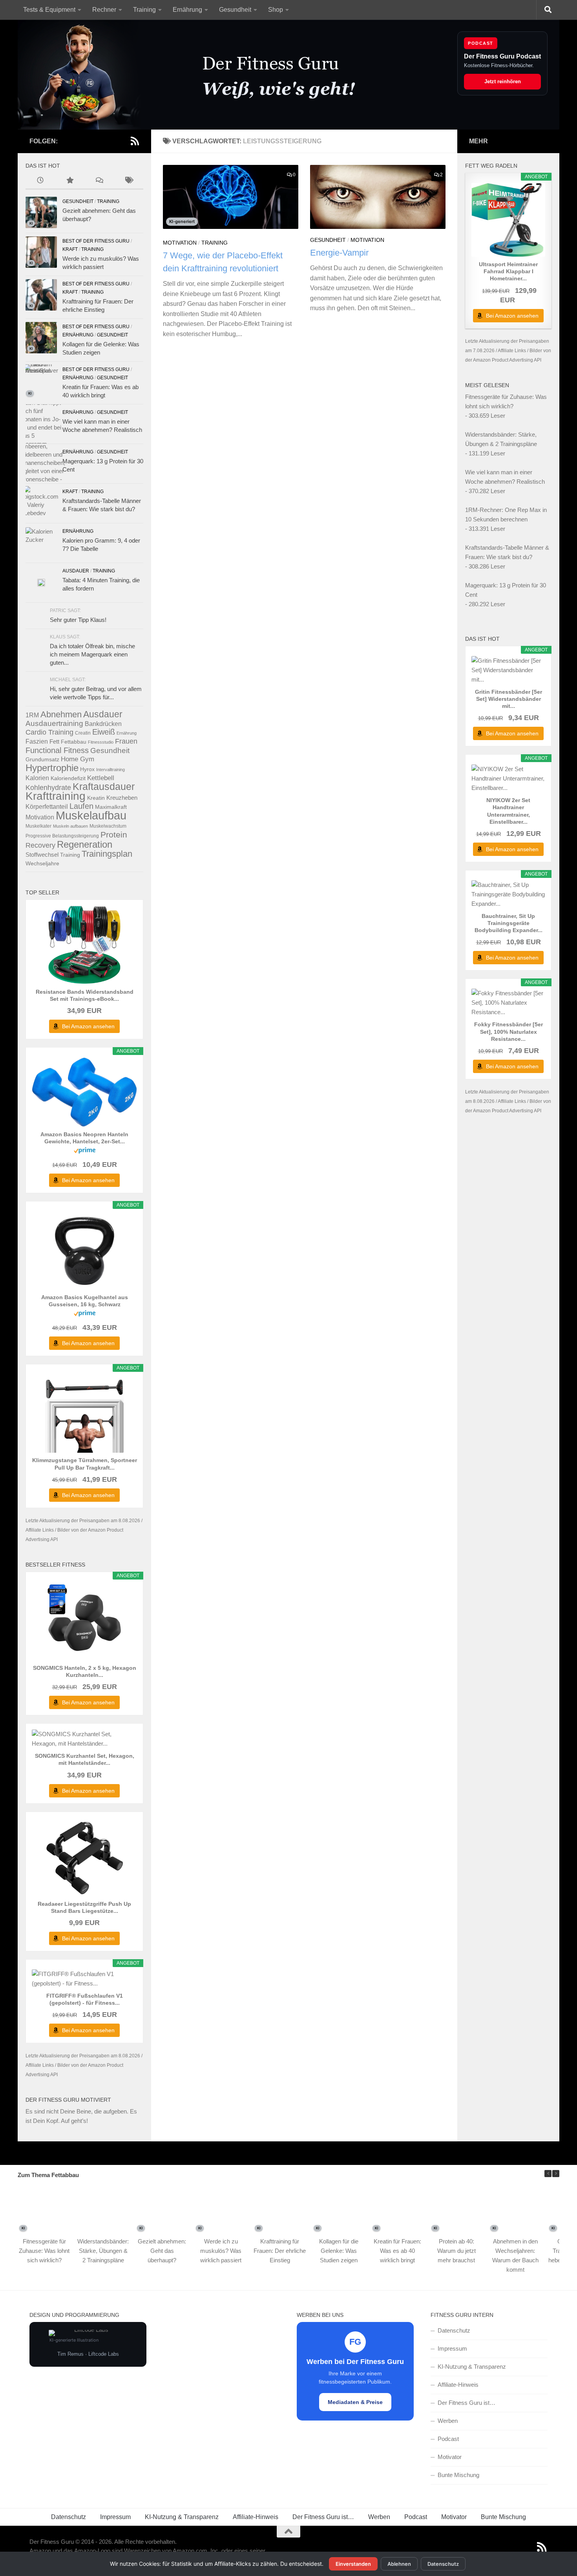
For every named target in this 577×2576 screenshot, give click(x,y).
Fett (54, 741)
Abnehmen (61, 715)
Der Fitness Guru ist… (467, 2403)
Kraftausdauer (104, 787)
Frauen (126, 741)
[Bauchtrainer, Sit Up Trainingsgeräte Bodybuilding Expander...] (508, 894)
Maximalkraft (111, 807)
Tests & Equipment (49, 10)
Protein (114, 835)
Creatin (83, 733)
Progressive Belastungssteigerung (62, 836)
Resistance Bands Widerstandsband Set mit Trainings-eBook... (85, 995)
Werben (448, 2421)
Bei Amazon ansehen (88, 1026)
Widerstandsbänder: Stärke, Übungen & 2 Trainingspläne (103, 2251)
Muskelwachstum (108, 826)
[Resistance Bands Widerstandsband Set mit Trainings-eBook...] (84, 945)
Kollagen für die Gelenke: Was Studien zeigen (339, 2251)
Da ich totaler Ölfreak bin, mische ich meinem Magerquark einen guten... (92, 654)
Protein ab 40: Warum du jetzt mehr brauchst (456, 2251)
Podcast (448, 2439)
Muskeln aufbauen (70, 826)
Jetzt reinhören (503, 81)
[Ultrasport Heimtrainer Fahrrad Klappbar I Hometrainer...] (508, 220)
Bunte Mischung (458, 2475)
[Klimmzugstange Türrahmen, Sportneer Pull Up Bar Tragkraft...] (84, 1413)
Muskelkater (38, 826)
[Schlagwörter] (129, 181)
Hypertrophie (52, 768)
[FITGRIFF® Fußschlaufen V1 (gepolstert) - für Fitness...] (84, 1979)
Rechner (104, 10)
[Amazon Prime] (85, 1151)
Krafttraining (56, 796)
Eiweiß (104, 732)
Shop (276, 10)
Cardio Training (49, 732)
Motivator (450, 2457)
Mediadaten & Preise (355, 2402)
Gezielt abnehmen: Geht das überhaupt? (162, 2251)
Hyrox (87, 769)
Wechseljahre (42, 863)
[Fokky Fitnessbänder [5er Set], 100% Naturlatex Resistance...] (508, 1003)
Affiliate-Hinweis (458, 2385)
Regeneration (85, 844)
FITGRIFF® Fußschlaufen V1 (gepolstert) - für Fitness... (85, 1999)
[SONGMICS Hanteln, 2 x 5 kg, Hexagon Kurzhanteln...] (84, 1621)
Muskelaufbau (91, 815)
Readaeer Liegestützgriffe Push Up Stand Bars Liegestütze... (84, 1907)
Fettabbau (74, 742)
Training (144, 10)
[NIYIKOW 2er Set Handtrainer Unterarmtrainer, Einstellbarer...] (508, 779)
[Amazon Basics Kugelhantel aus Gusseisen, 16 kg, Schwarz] (84, 1251)
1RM (32, 715)
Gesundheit (235, 10)
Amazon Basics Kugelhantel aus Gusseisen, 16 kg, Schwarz (85, 1301)
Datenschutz (454, 2330)
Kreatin (96, 798)
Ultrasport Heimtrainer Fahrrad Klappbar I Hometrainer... (508, 271)
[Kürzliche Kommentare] (99, 181)
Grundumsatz (42, 759)
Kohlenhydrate (48, 788)
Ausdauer (76, 571)
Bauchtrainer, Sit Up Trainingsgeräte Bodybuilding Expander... (509, 923)
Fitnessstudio (101, 742)
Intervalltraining (110, 770)
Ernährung (187, 10)
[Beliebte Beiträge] (70, 181)
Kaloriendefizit (68, 778)
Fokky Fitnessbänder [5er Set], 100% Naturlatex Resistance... (509, 1031)
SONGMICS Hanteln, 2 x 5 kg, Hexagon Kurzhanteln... (85, 1671)
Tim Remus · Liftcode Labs (88, 2354)
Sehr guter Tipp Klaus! (78, 620)
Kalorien (37, 778)
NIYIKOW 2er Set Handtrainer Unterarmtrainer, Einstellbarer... (508, 811)
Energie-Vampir (339, 253)
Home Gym (78, 759)
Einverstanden (353, 2564)
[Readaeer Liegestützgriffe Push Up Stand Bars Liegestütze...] (84, 1857)
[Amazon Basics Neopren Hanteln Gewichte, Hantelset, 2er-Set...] (84, 1092)
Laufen (81, 806)
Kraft (70, 249)
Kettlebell (101, 778)
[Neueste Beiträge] (40, 181)
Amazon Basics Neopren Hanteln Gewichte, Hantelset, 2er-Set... (84, 1138)
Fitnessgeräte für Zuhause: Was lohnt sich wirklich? (44, 2251)
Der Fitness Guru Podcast (502, 56)
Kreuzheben (122, 798)
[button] (556, 2174)
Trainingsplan (107, 854)
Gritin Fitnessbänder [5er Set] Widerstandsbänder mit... (509, 699)
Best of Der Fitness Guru (96, 241)
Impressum (452, 2348)
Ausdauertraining (54, 723)
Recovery (40, 845)
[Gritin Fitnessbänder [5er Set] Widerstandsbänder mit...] (508, 670)
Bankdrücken (103, 724)
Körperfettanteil (47, 806)
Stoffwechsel (42, 855)
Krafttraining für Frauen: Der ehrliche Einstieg (280, 2251)
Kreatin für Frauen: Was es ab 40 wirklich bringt (397, 2251)
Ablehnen (399, 2564)
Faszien (37, 741)
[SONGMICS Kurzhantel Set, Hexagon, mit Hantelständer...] (84, 1739)
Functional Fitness (57, 750)
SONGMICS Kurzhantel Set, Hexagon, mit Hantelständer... (85, 1759)
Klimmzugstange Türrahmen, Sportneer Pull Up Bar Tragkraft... (85, 1464)
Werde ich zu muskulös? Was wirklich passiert (221, 2251)
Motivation (180, 243)
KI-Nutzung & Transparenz (472, 2367)
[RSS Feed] (135, 141)
